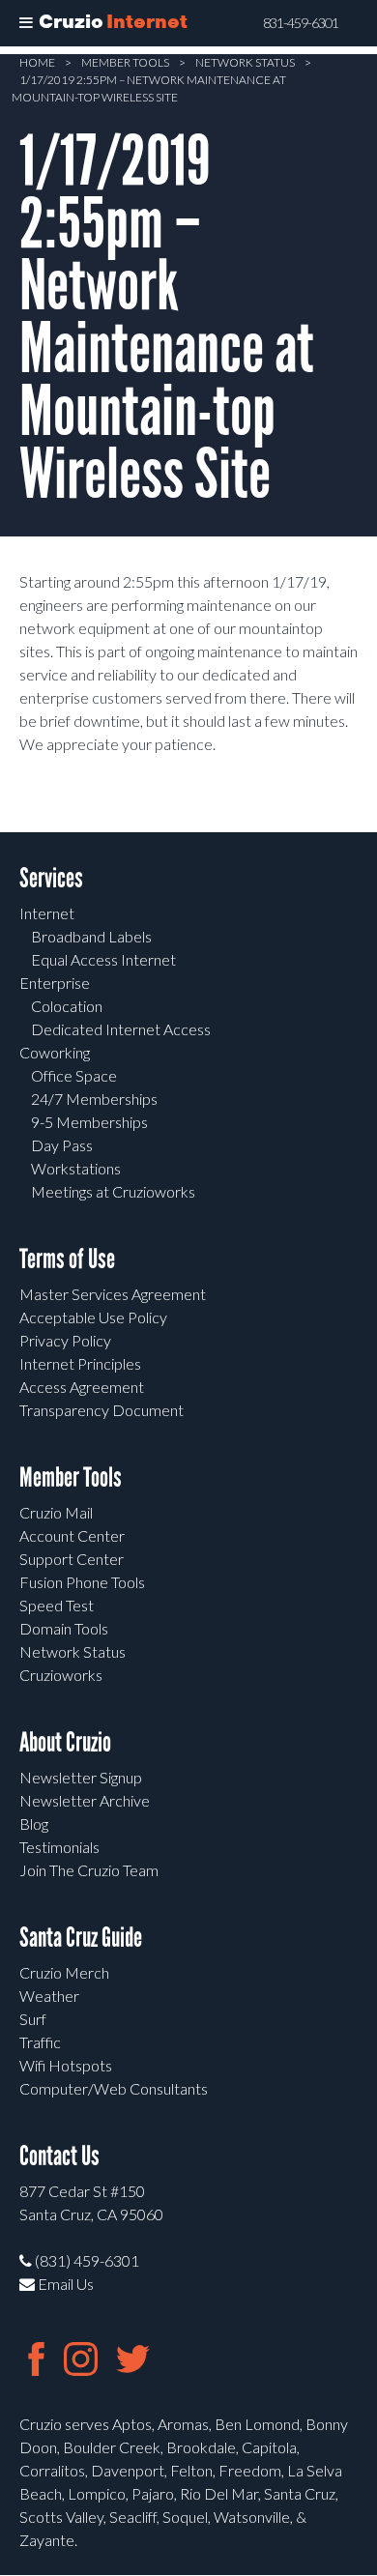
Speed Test (57, 1605)
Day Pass (62, 1145)
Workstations (76, 1168)
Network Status (245, 62)
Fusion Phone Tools (82, 1582)
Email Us (64, 2284)
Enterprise (55, 983)
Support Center (72, 1559)
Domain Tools (64, 1628)
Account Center (72, 1535)
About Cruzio (65, 1742)
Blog (34, 1823)
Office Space (74, 1075)
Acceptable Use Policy (93, 1317)
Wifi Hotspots (66, 2065)
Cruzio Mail (56, 1512)
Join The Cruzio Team (89, 1870)
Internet (47, 913)
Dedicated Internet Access (121, 1029)
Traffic (40, 2042)
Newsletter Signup (81, 1777)
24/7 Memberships (94, 1099)
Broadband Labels (91, 936)
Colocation (67, 1006)
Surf (33, 2019)
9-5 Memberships (89, 1122)
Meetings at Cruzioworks (113, 1191)
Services (51, 878)
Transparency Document (101, 1410)
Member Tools (125, 62)
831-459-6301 (301, 23)
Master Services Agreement (113, 1294)
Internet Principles (80, 1363)
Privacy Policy (65, 1340)
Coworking (55, 1052)
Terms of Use (67, 1259)
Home (37, 62)
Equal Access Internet (103, 959)
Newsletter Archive (85, 1800)
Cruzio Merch (64, 1972)
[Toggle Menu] (26, 23)
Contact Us (59, 2156)
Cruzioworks (61, 1675)
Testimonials (59, 1847)
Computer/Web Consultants (114, 2088)
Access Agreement (82, 1387)
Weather (49, 1996)
